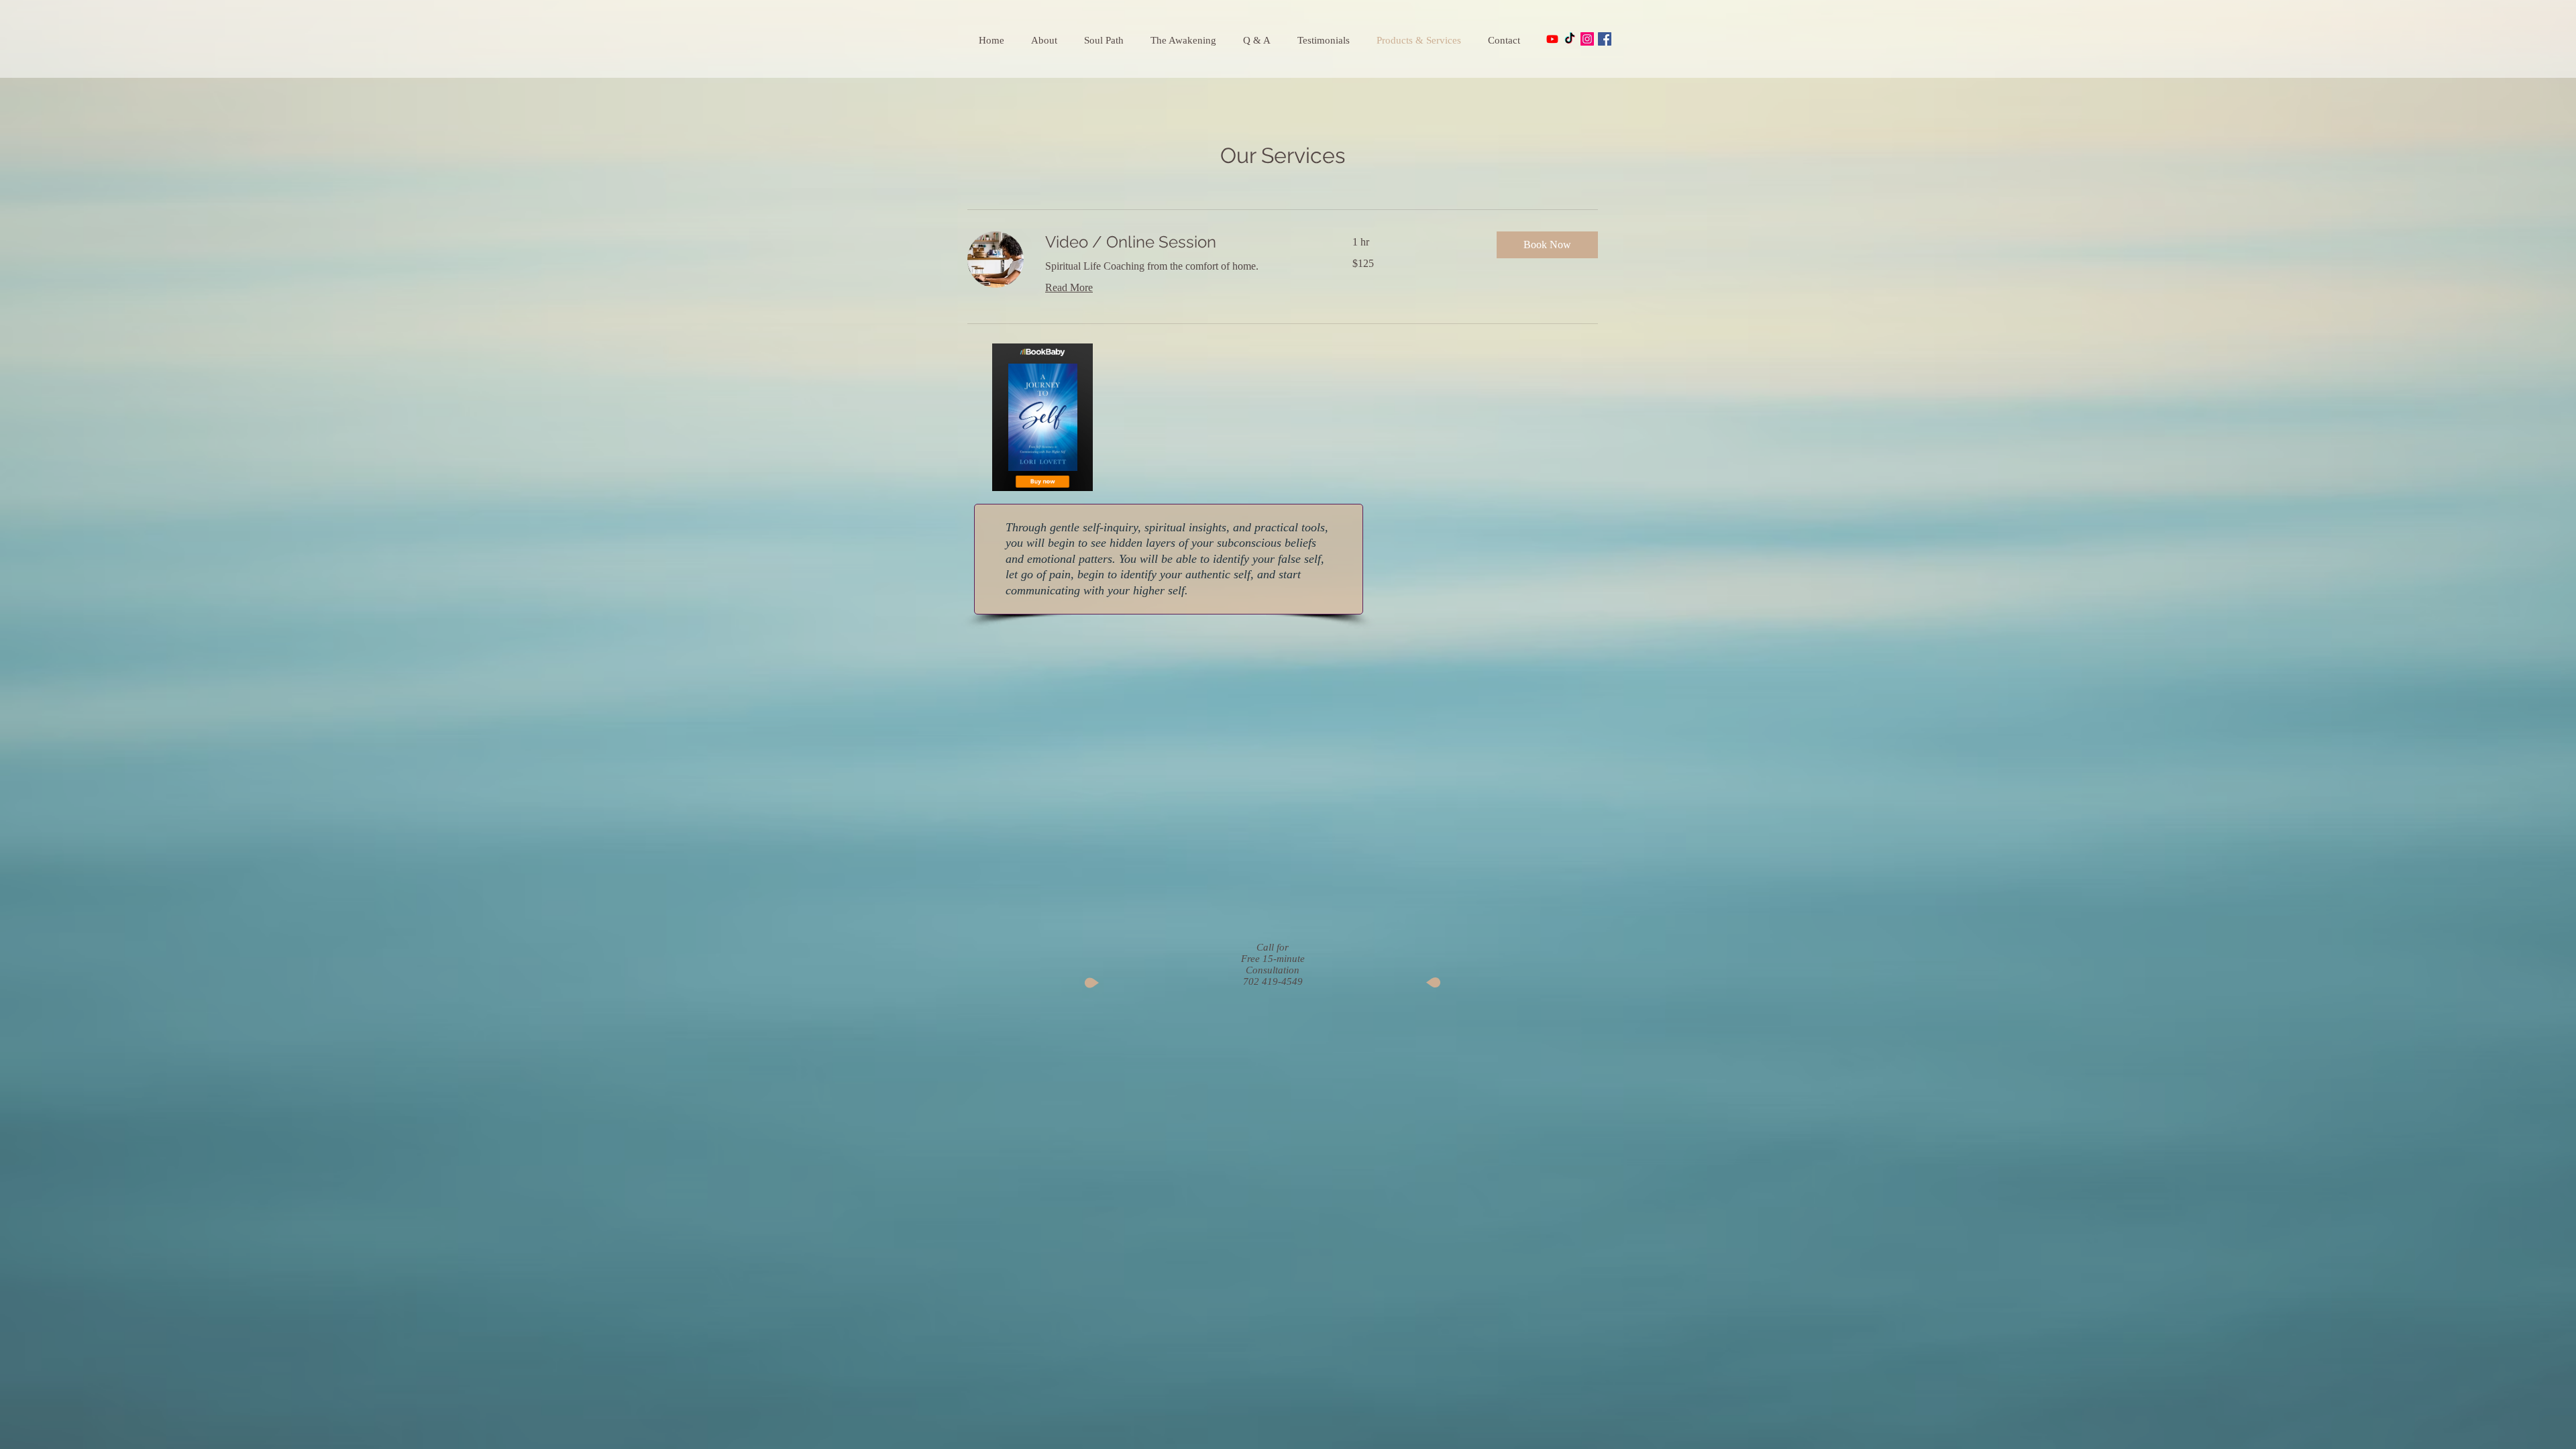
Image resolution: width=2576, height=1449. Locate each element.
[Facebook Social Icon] (1605, 39)
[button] (1547, 245)
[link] (1183, 242)
